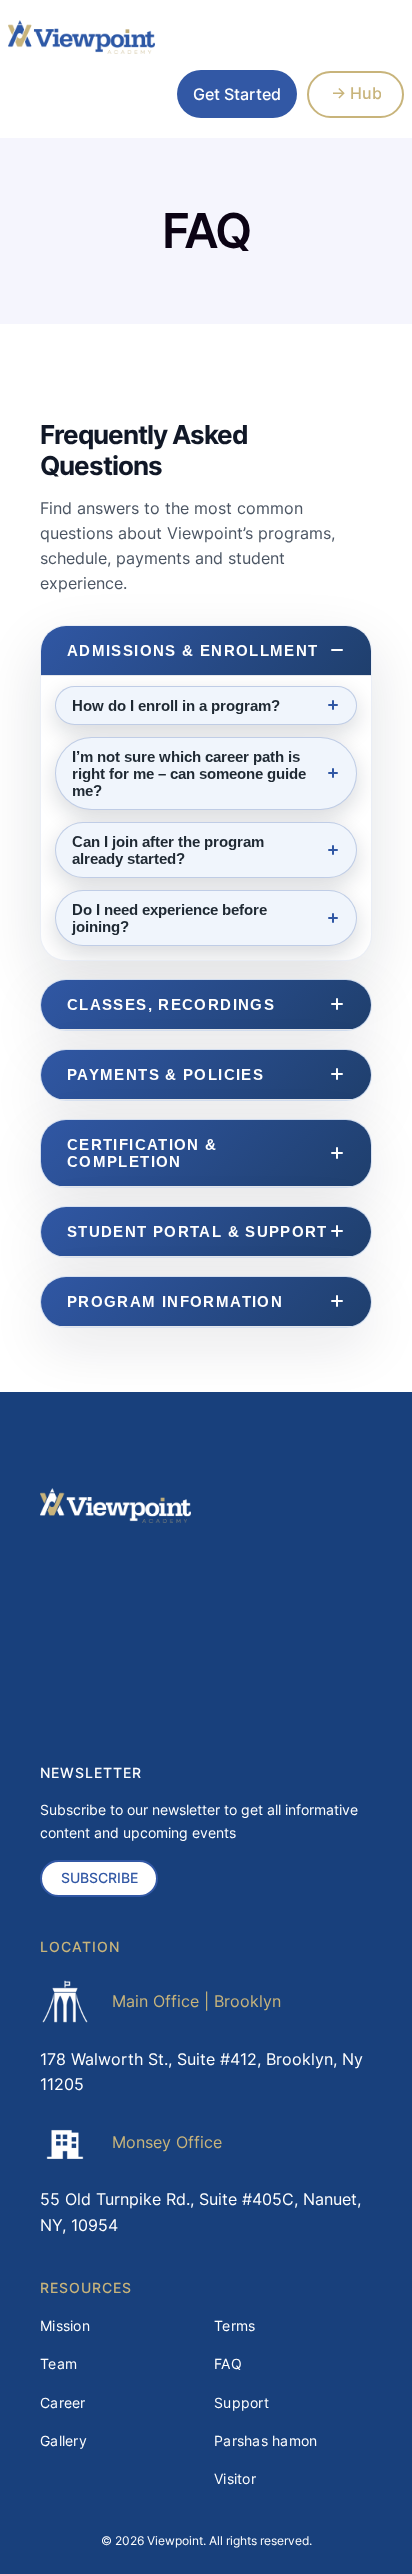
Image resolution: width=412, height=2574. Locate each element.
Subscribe (99, 1877)
